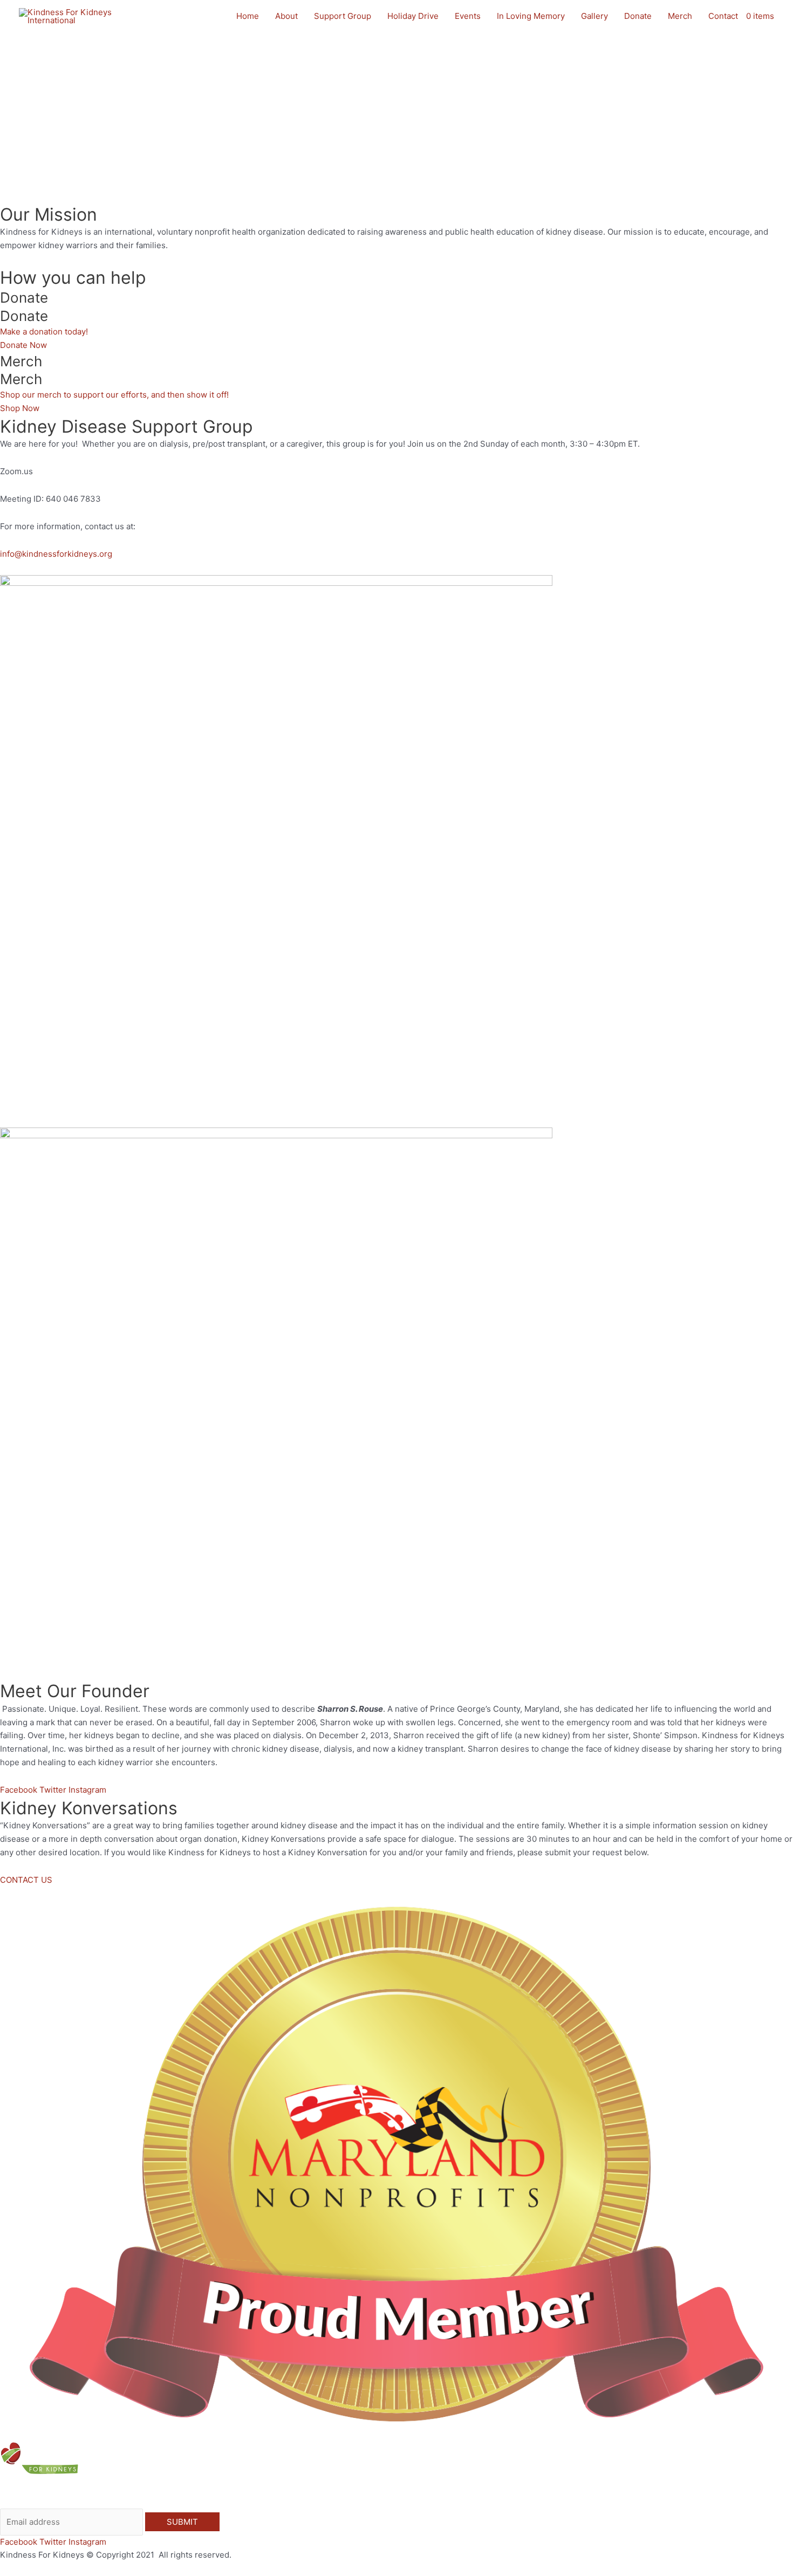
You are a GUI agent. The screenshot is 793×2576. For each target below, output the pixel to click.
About (286, 16)
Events (468, 16)
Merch (680, 16)
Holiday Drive (413, 16)
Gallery (594, 16)
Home (248, 16)
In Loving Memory (531, 16)
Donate (638, 16)
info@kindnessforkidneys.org (56, 554)
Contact (723, 16)
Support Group (343, 16)
